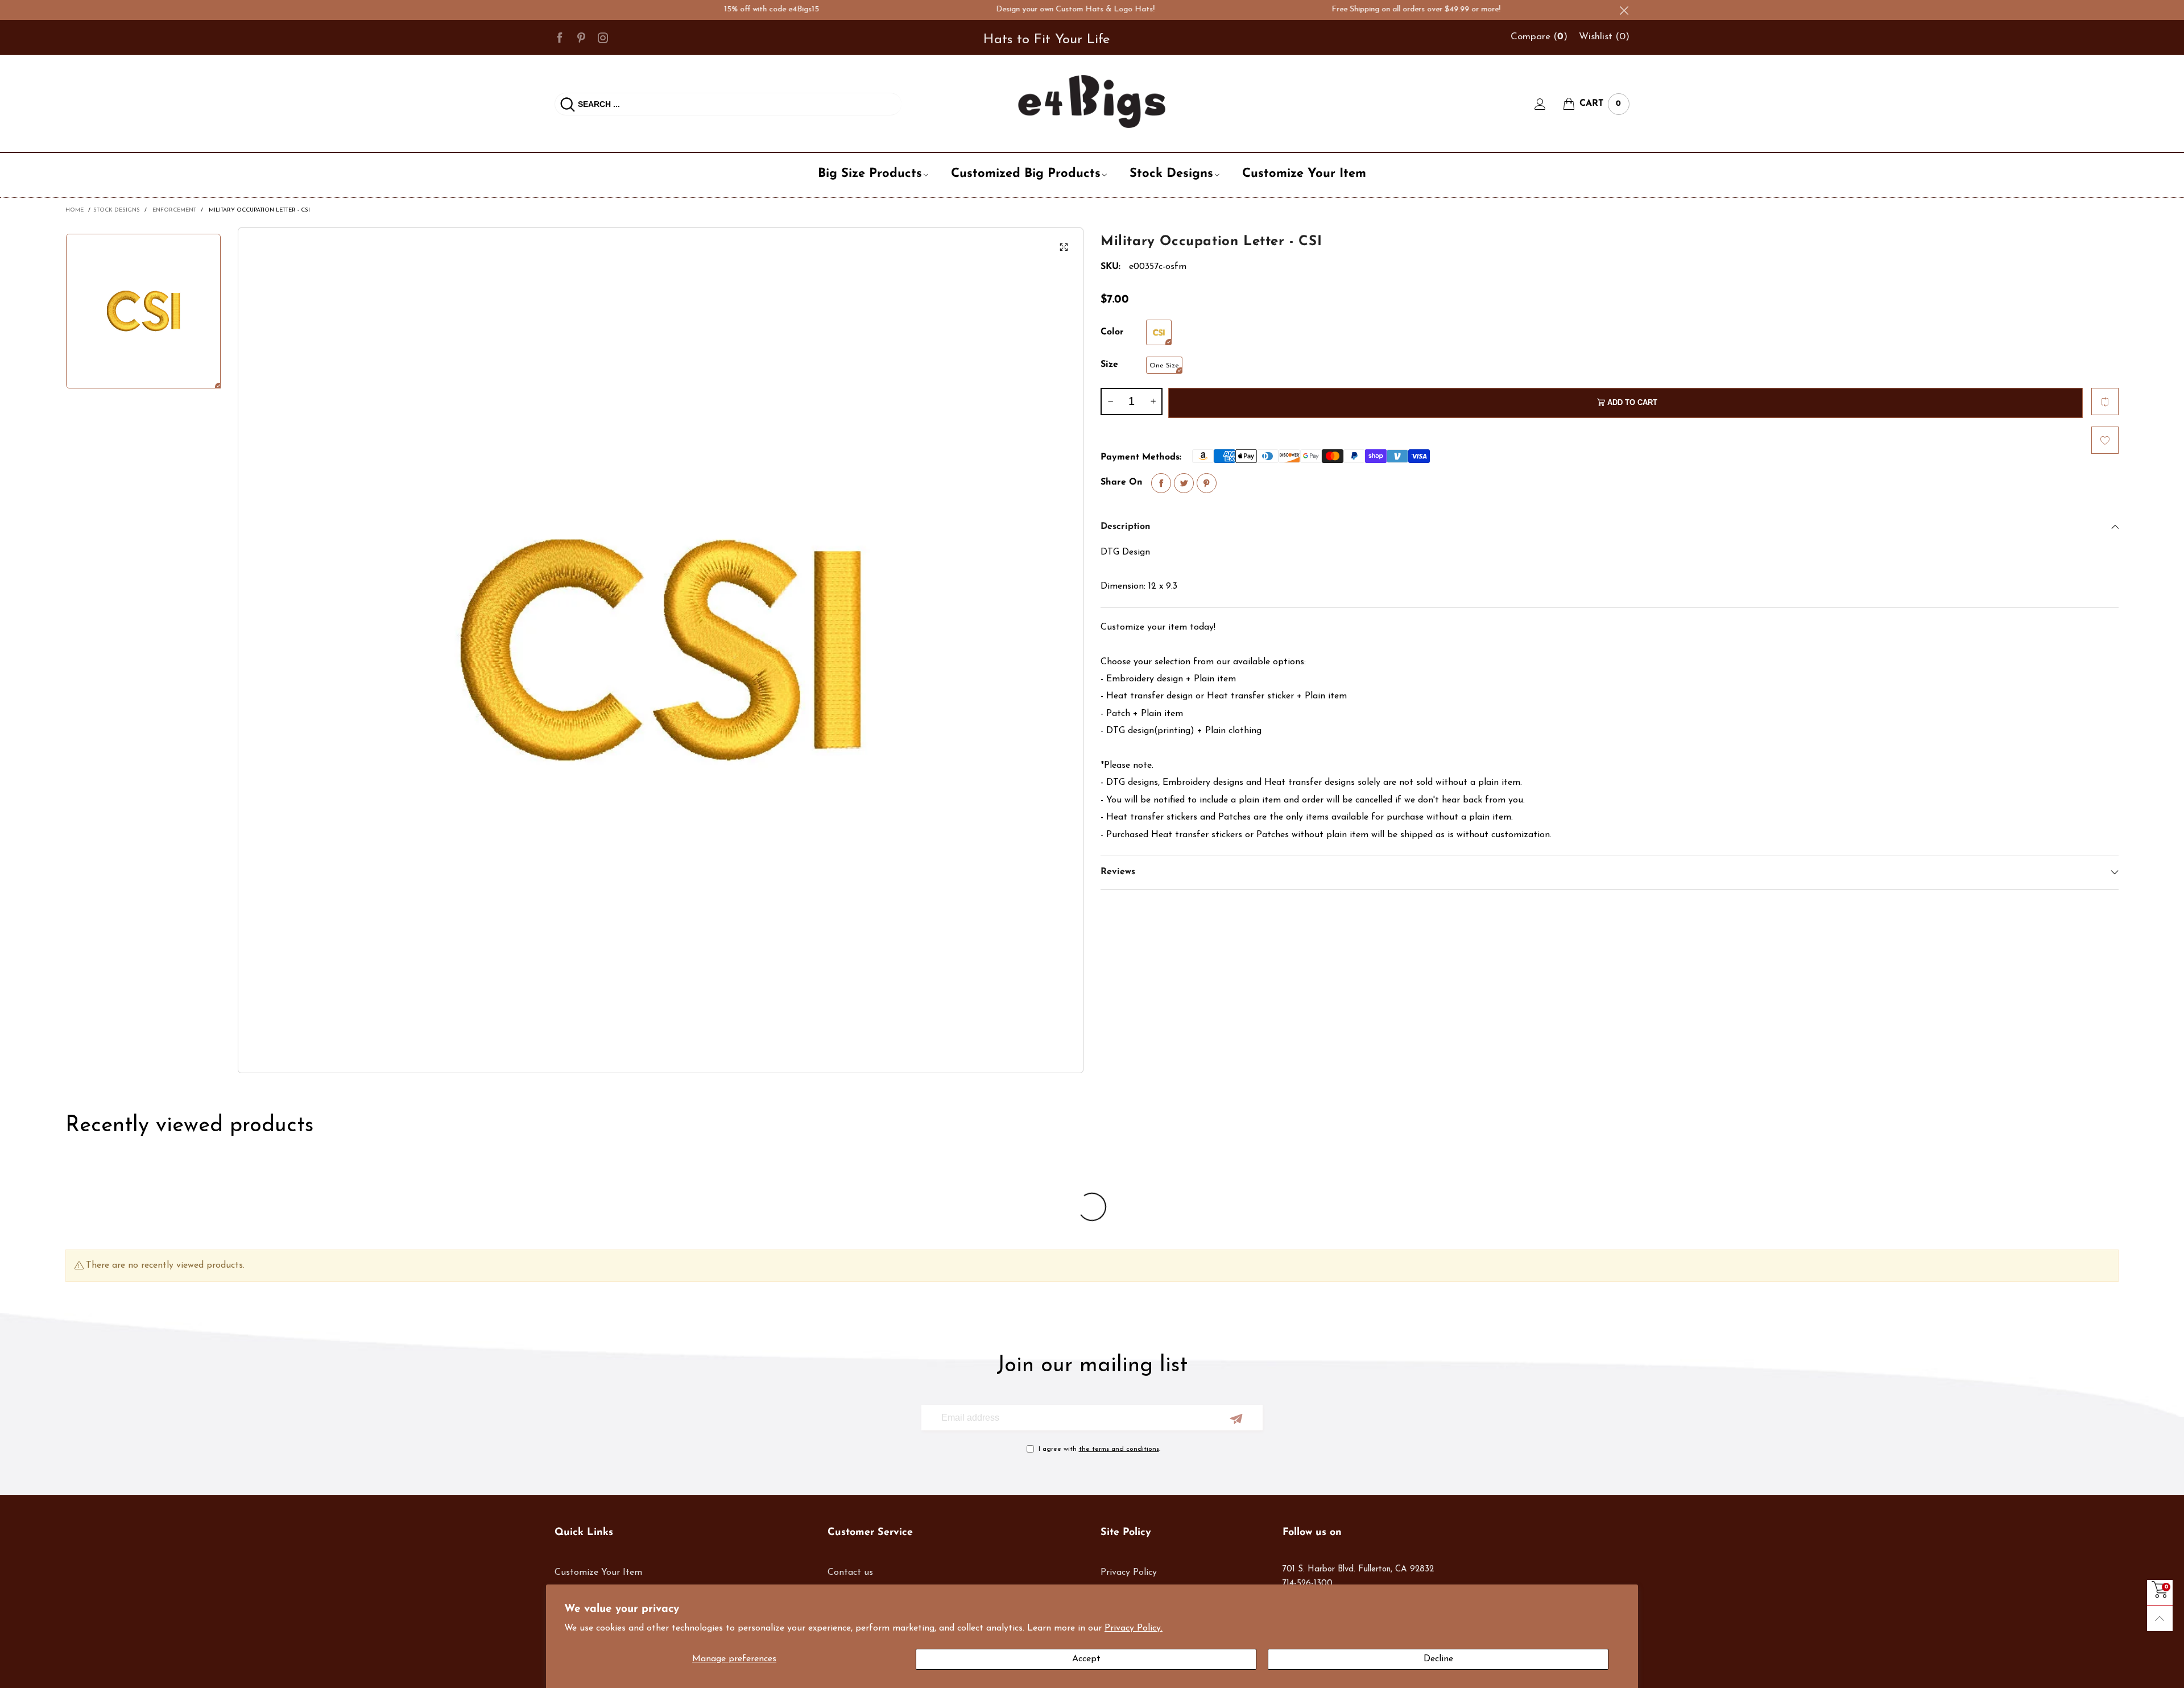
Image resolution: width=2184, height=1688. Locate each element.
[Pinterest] (581, 37)
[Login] (1549, 104)
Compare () (1539, 37)
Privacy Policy (1129, 1573)
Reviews (1118, 872)
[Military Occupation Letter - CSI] (661, 650)
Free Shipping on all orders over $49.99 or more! (1354, 9)
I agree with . (1099, 1449)
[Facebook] (560, 37)
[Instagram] (603, 37)
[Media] (1064, 247)
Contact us (850, 1573)
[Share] (1161, 483)
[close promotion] (1624, 10)
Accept (1086, 1659)
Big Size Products (870, 174)
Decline (1438, 1659)
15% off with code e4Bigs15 (710, 9)
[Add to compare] (2105, 402)
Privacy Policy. (1134, 1628)
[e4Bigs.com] (1092, 102)
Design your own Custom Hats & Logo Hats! (1013, 9)
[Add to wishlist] (2105, 440)
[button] (1110, 402)
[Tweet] (1184, 483)
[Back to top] (2160, 1618)
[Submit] (568, 104)
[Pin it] (1207, 483)
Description (1126, 527)
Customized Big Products (1026, 174)
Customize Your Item (1304, 174)
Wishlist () (1604, 37)
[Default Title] (1159, 332)
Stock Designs (1171, 174)
